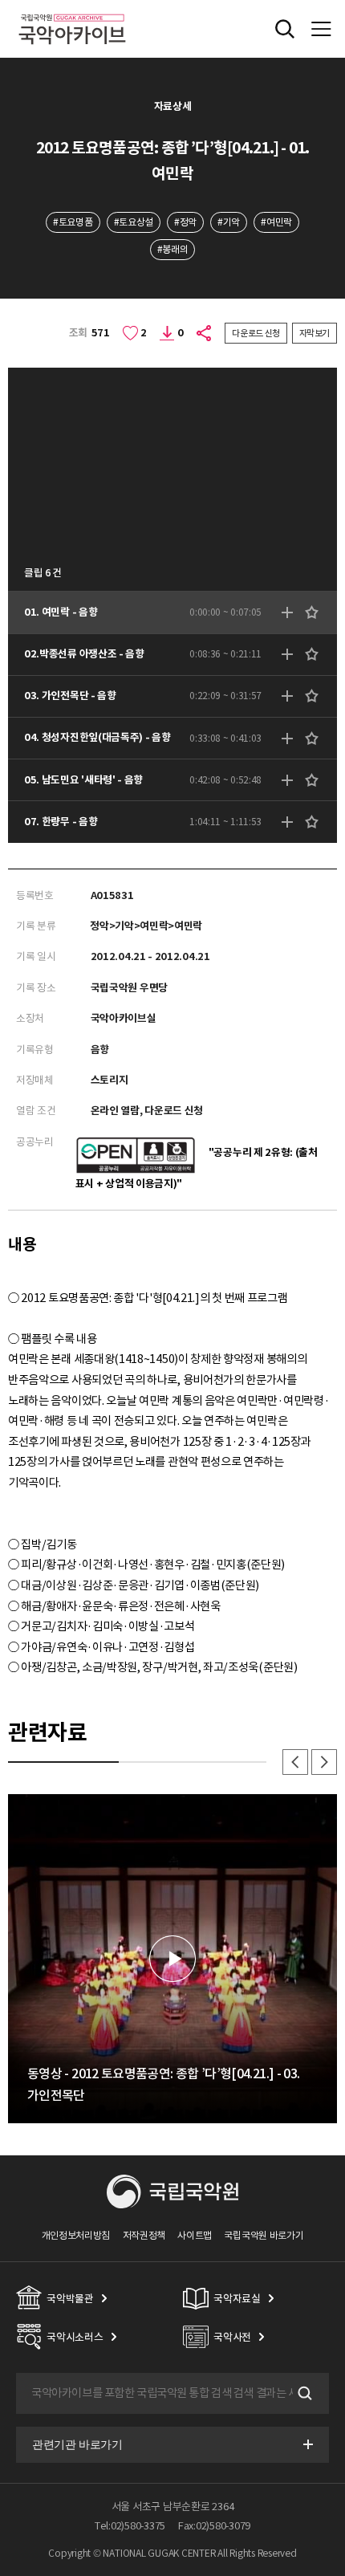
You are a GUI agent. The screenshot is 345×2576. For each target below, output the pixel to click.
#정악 (185, 222)
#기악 (229, 222)
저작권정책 (144, 2235)
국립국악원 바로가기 (264, 2235)
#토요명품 (73, 222)
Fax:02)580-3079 (214, 2526)
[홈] (72, 12)
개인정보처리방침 (76, 2235)
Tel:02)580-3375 (130, 2526)
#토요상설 (134, 222)
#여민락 (276, 222)
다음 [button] (324, 1762)
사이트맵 (195, 2235)
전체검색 (285, 29)
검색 (303, 2394)
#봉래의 (173, 249)
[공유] (205, 333)
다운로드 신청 (256, 333)
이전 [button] (295, 1762)
